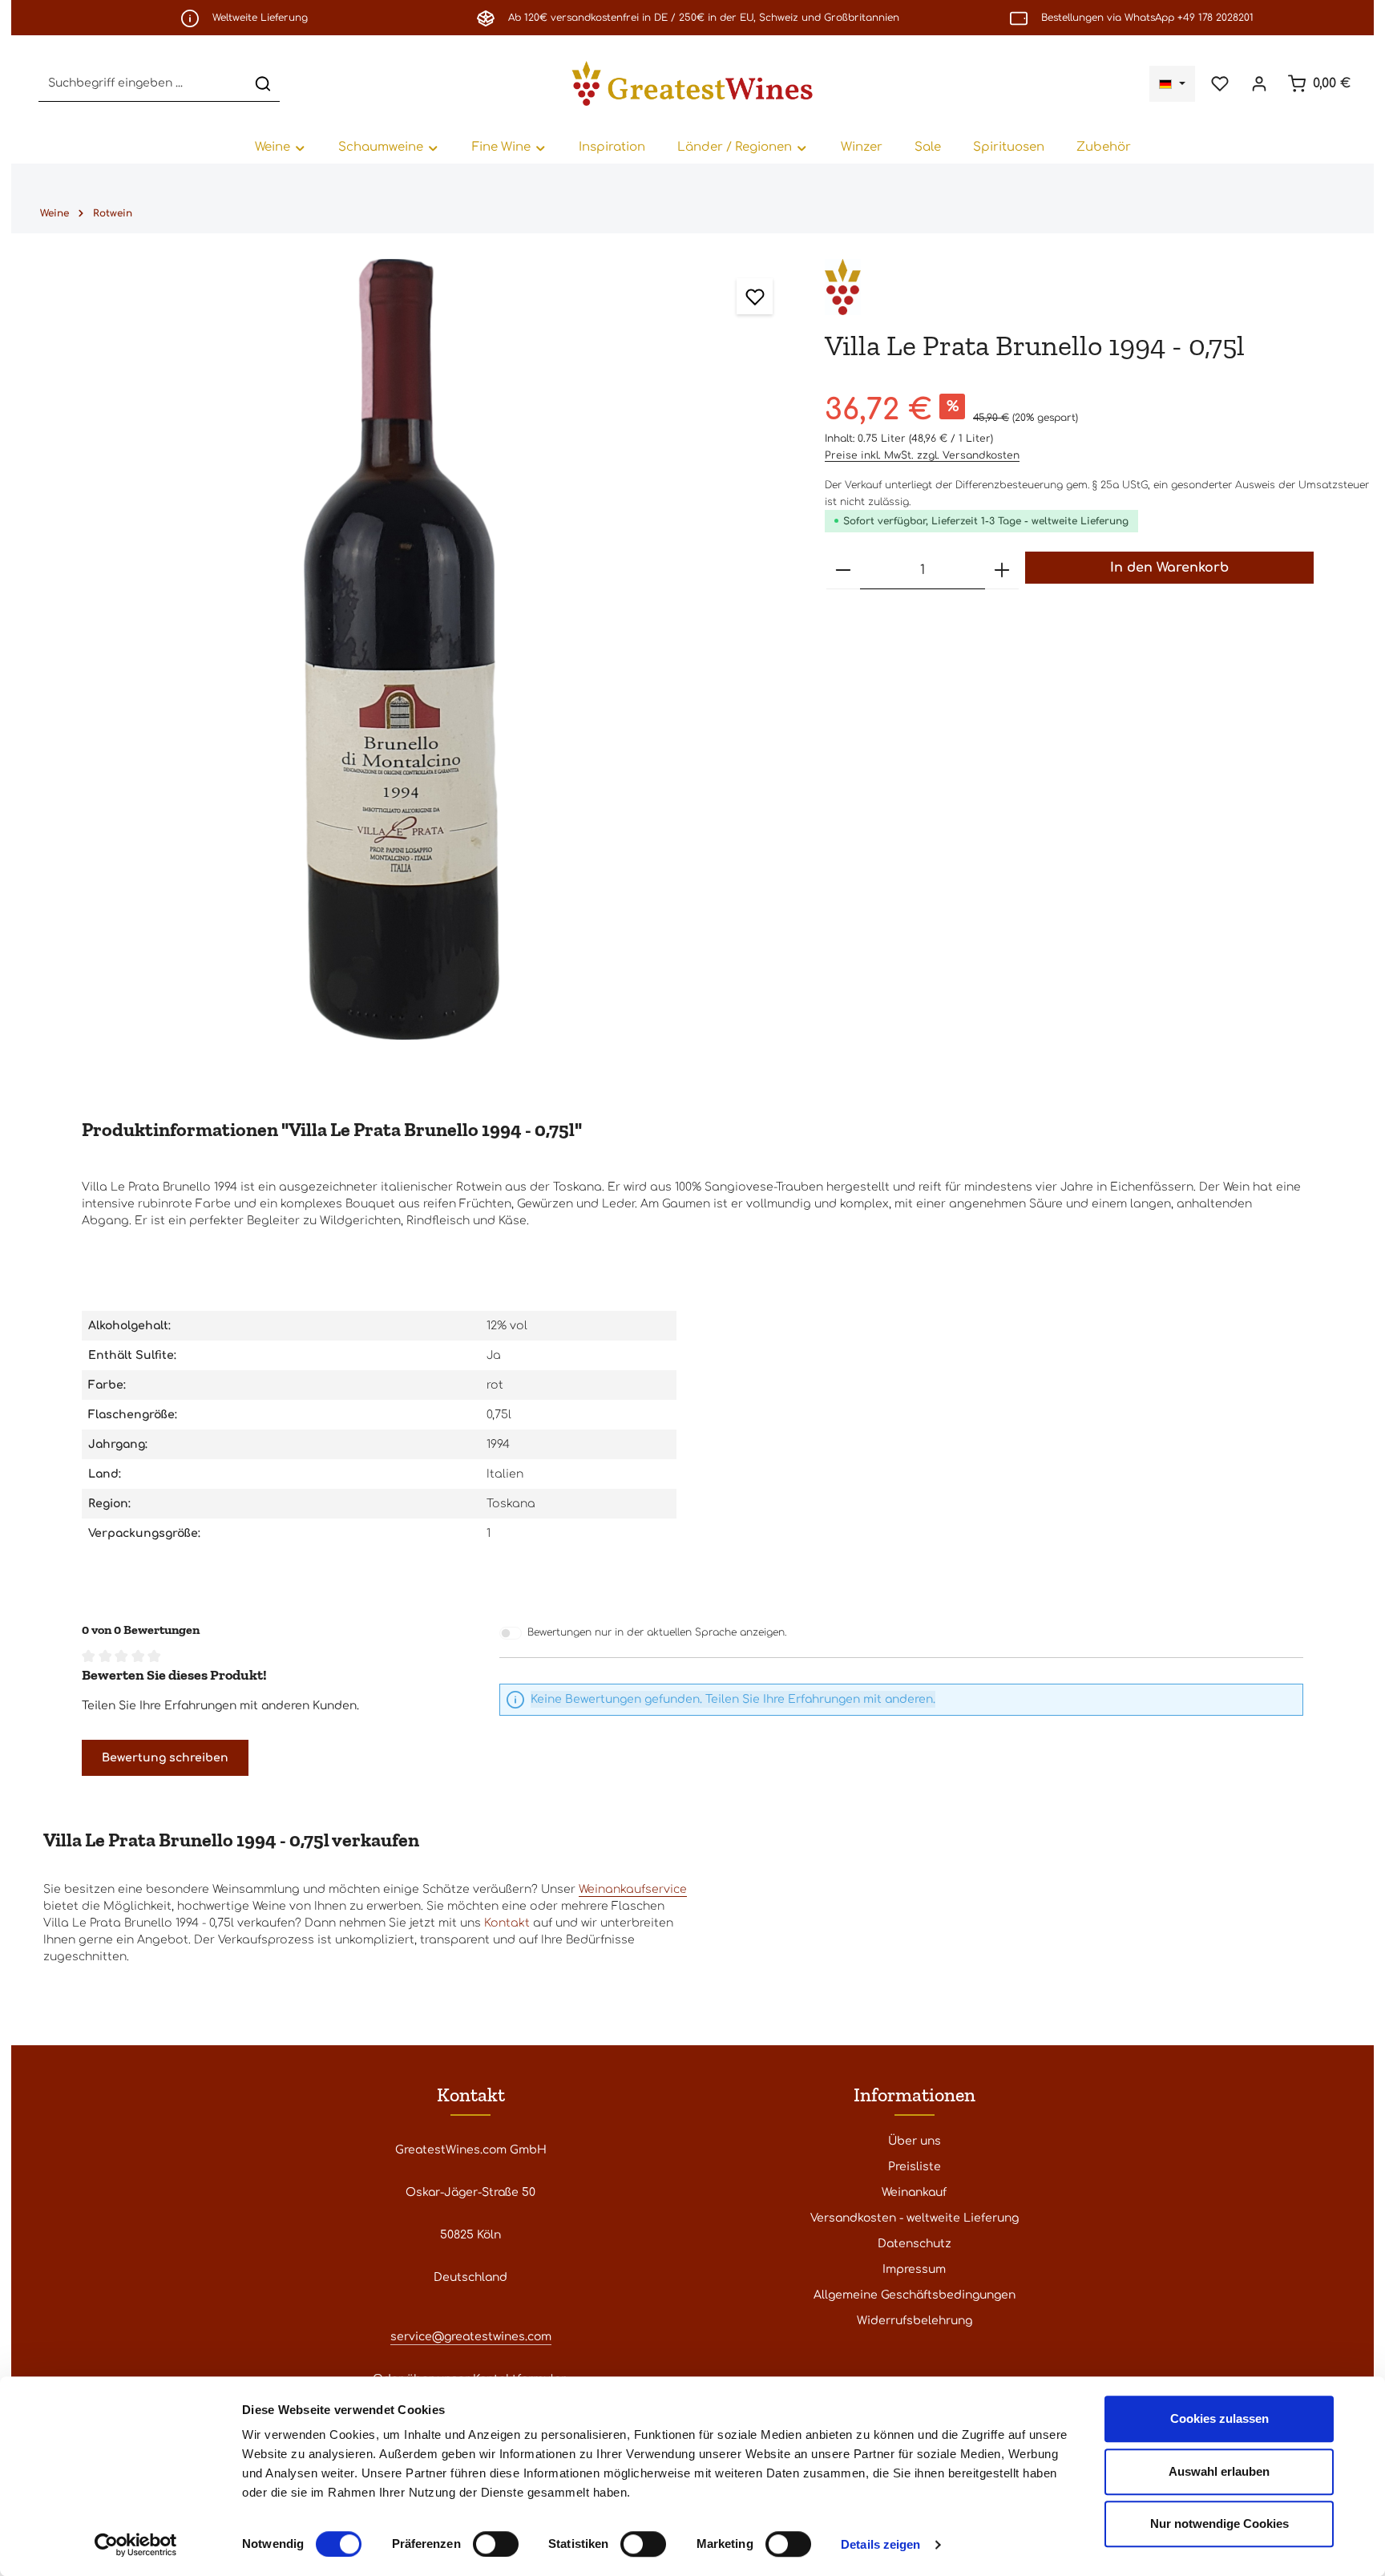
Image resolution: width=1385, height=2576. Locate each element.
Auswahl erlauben (1219, 2471)
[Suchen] (263, 84)
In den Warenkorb (1169, 568)
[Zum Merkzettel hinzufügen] (755, 296)
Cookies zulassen (1219, 2418)
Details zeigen (880, 2544)
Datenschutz (915, 2244)
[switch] (496, 2544)
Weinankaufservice (633, 1889)
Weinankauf (914, 2192)
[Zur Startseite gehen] (692, 83)
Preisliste (915, 2167)
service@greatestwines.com (471, 2337)
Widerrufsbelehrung (915, 2321)
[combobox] (143, 84)
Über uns (915, 2141)
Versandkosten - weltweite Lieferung (915, 2218)
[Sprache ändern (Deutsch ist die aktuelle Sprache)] (1172, 84)
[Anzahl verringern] (843, 570)
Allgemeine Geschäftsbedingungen (915, 2295)
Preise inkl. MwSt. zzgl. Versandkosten (922, 455)
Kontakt (507, 1923)
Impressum (914, 2269)
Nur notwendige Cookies (1219, 2523)
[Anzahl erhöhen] (1002, 570)
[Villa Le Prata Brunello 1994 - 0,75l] (402, 649)
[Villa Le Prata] (843, 287)
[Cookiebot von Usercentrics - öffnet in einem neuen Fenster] (136, 2545)
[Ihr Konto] (1259, 84)
